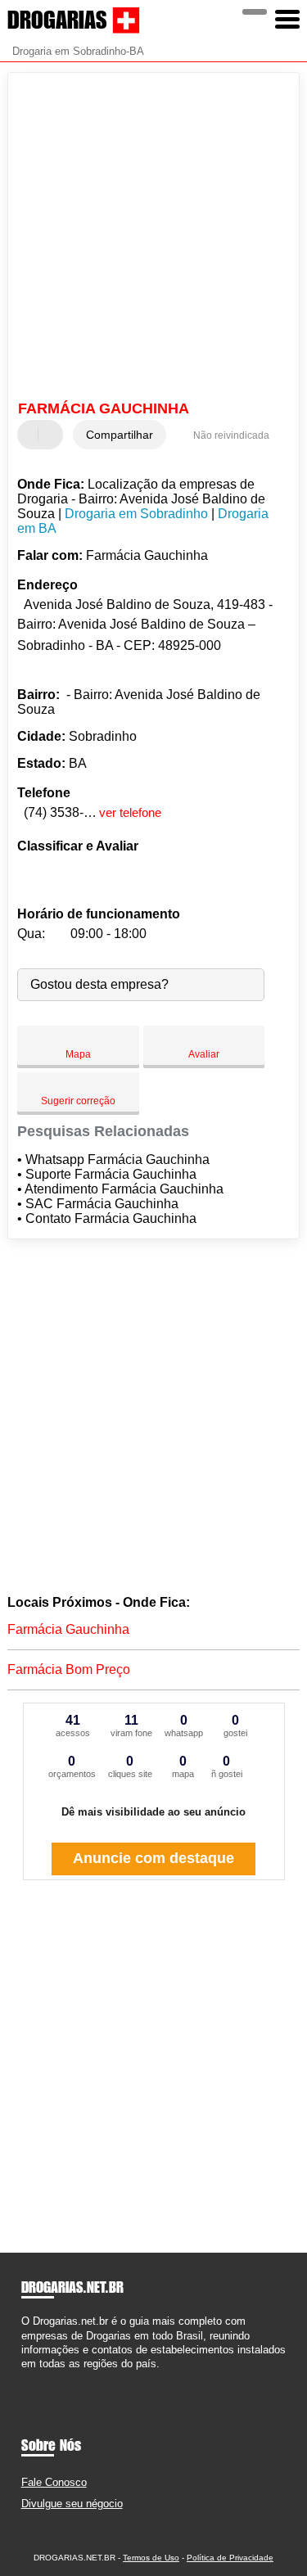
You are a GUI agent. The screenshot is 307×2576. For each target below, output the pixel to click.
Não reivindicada (231, 435)
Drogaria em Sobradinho (136, 514)
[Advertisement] (153, 239)
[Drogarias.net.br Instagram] (40, 2377)
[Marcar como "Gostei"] (32, 435)
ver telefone (130, 812)
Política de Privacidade (230, 2558)
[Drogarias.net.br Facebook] (25, 2377)
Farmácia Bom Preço (69, 1669)
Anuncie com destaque (153, 1858)
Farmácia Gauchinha (68, 1629)
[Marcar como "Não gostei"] (52, 435)
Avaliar (204, 1054)
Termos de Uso (151, 2558)
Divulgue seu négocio (72, 2504)
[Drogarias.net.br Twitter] (32, 2377)
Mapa (78, 1054)
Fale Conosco (54, 2482)
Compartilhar (120, 435)
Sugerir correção (78, 1101)
